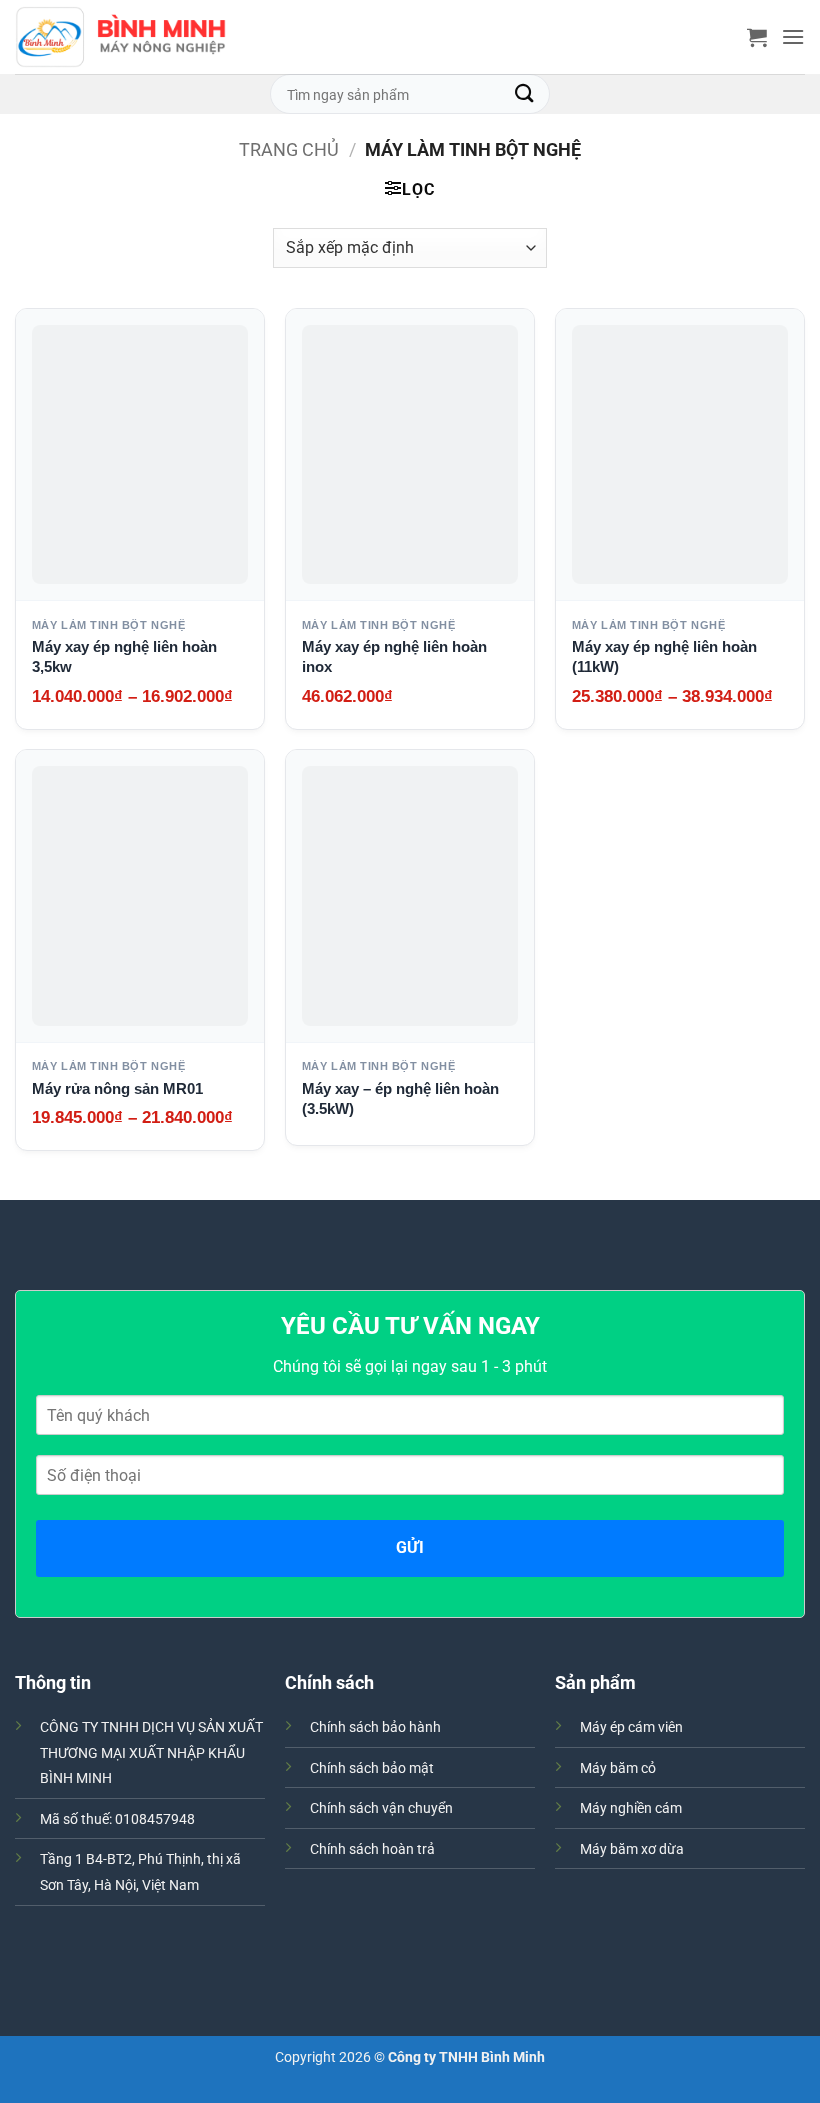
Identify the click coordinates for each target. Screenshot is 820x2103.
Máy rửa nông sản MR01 (117, 1088)
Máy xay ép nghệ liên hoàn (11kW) (664, 656)
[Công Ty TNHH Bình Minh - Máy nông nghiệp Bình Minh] (121, 37)
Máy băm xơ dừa (632, 1849)
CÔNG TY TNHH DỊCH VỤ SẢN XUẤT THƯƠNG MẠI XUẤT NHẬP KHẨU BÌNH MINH (151, 1753)
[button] (757, 37)
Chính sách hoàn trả (372, 1849)
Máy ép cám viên (631, 1727)
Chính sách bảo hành (375, 1727)
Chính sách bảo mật (372, 1768)
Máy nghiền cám (631, 1808)
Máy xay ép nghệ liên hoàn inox (394, 656)
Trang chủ (289, 149)
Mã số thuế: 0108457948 (117, 1819)
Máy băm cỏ (618, 1768)
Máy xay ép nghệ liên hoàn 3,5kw (124, 656)
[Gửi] (525, 93)
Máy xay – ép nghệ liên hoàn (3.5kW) (400, 1098)
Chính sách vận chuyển (381, 1808)
